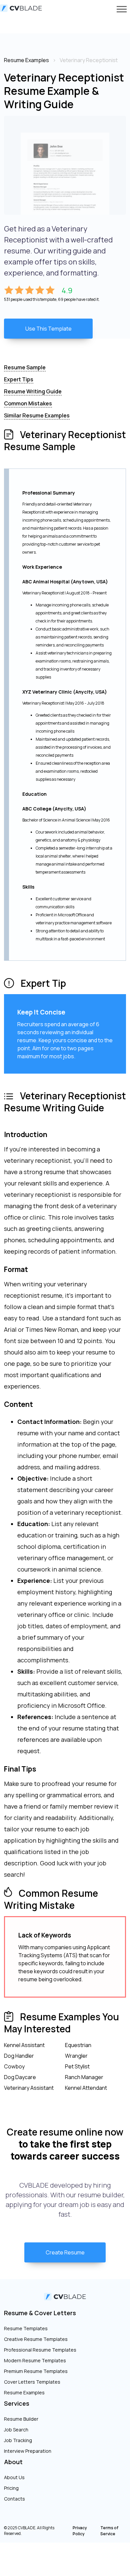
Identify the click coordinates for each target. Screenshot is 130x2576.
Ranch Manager (84, 2077)
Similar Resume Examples (37, 415)
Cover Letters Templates (32, 2382)
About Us (14, 2477)
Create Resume (65, 2252)
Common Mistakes (28, 403)
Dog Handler (19, 2056)
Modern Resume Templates (35, 2360)
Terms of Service (109, 2531)
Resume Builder (21, 2419)
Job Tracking (18, 2440)
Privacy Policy (80, 2531)
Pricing (11, 2488)
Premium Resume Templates (36, 2371)
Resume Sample (25, 367)
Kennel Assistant (24, 2045)
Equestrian (78, 2045)
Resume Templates (26, 2328)
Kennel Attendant (86, 2088)
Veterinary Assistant (29, 2088)
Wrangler (76, 2056)
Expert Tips (19, 379)
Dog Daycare (20, 2077)
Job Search (16, 2430)
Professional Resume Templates (40, 2350)
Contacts (14, 2499)
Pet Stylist (77, 2066)
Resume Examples (24, 2393)
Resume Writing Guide (33, 391)
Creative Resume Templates (36, 2339)
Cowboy (14, 2066)
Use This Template (48, 329)
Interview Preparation (28, 2451)
